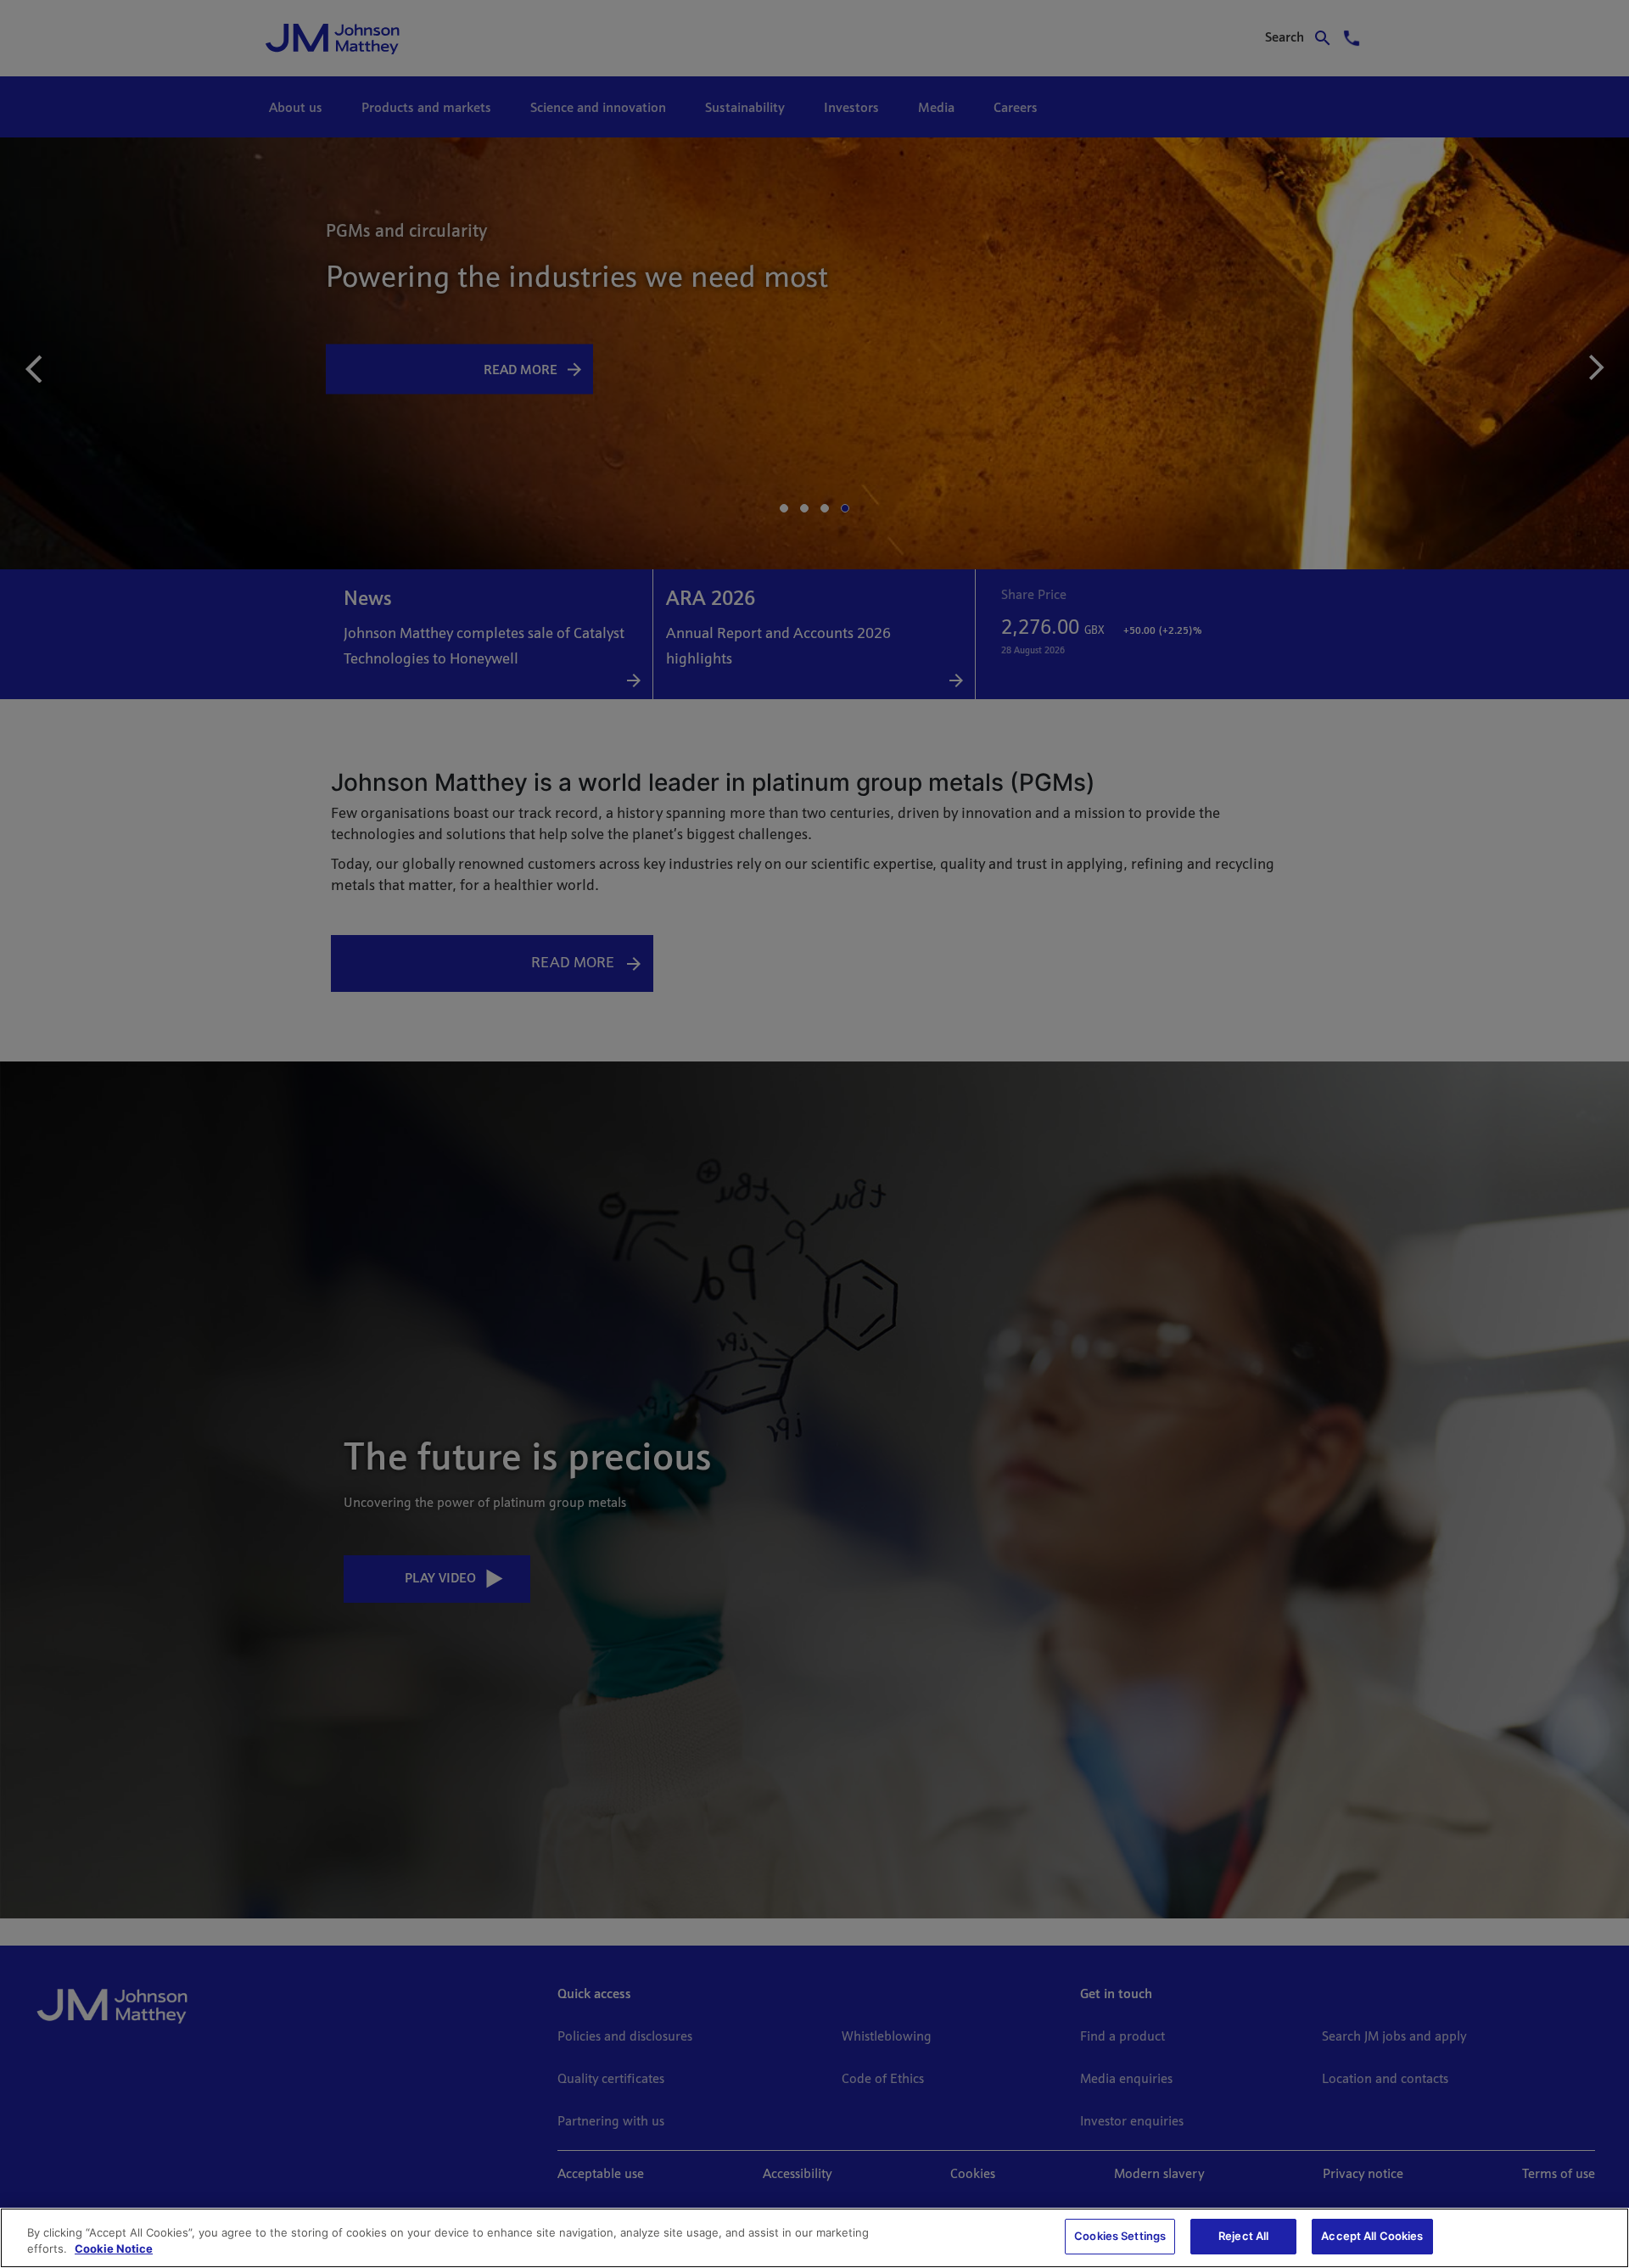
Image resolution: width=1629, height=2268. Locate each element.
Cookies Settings (1120, 2236)
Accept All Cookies (1372, 2236)
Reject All (1243, 2236)
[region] (814, 2238)
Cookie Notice (114, 2249)
